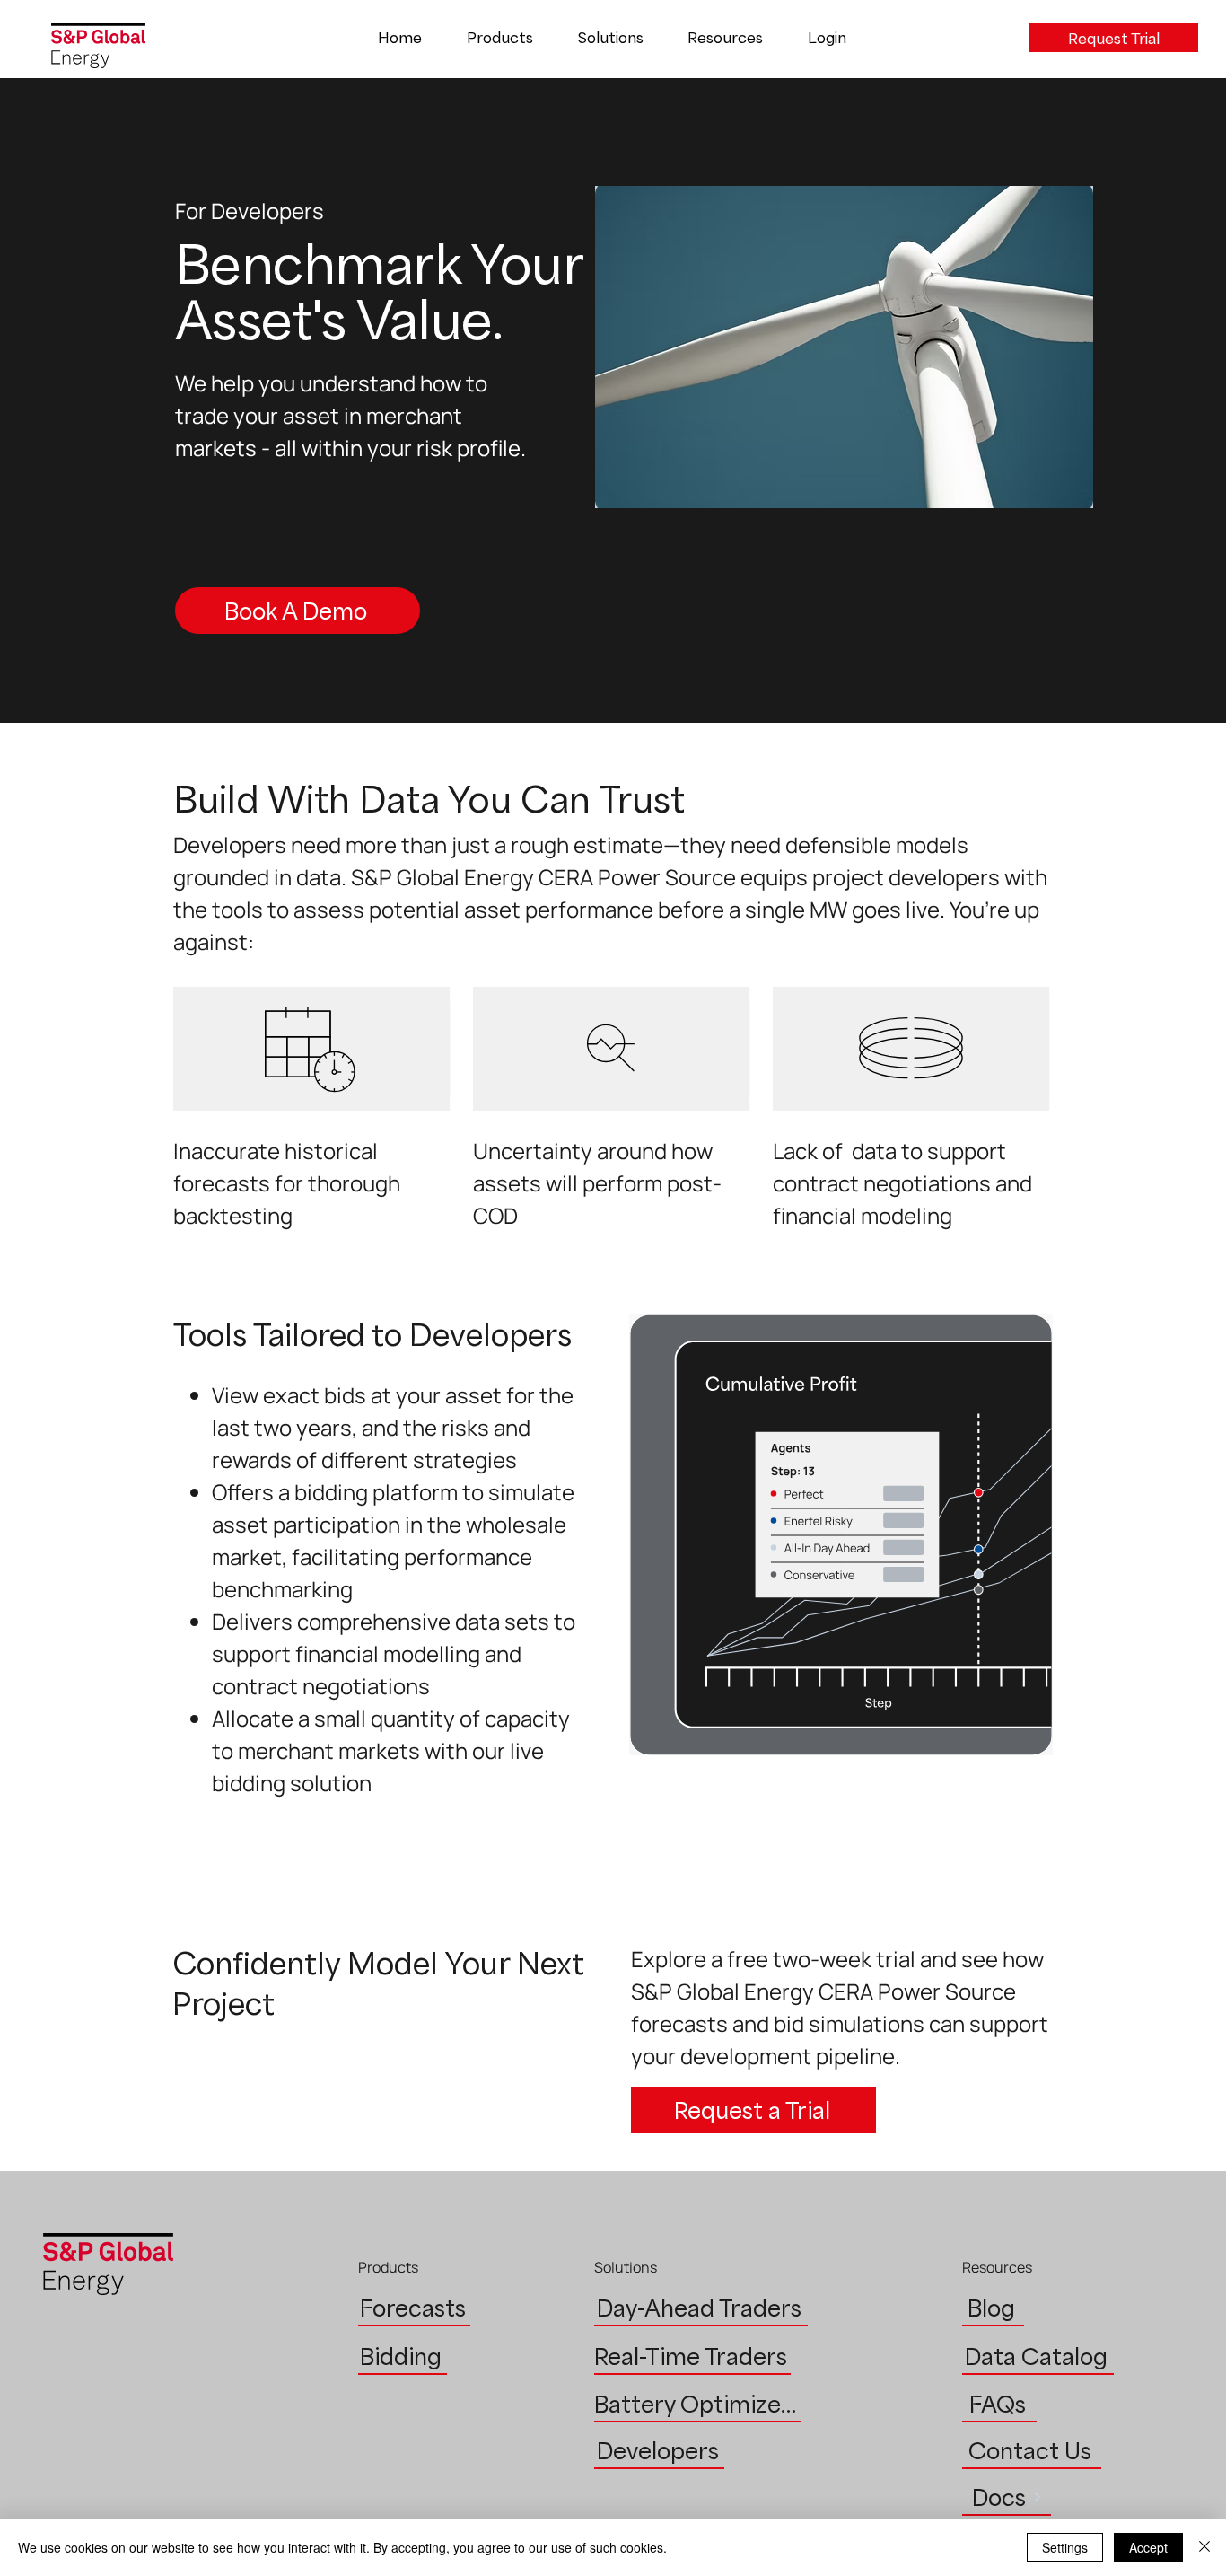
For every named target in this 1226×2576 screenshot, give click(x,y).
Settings (1065, 2547)
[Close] (1204, 2547)
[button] (500, 38)
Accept (1148, 2547)
